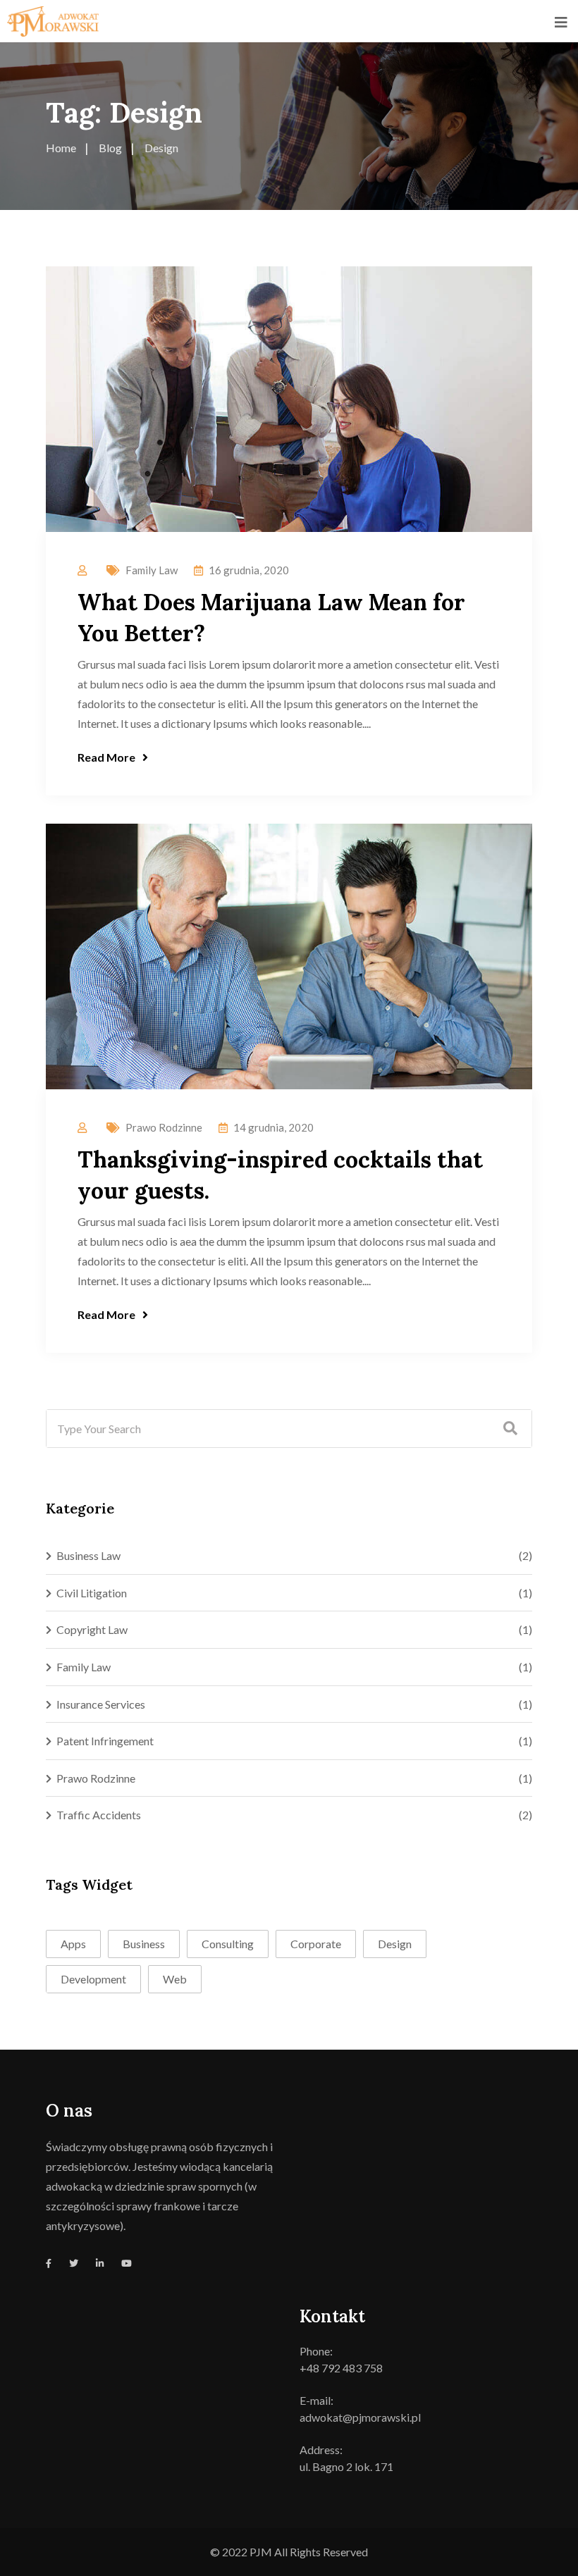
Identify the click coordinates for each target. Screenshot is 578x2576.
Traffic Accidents (99, 1815)
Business (144, 1944)
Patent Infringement (105, 1741)
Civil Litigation (92, 1593)
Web (175, 1979)
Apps (73, 1944)
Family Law (152, 570)
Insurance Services (101, 1704)
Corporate (316, 1944)
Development (93, 1979)
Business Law (88, 1555)
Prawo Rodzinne (164, 1127)
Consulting (228, 1944)
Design (395, 1944)
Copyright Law (92, 1629)
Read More (106, 757)
